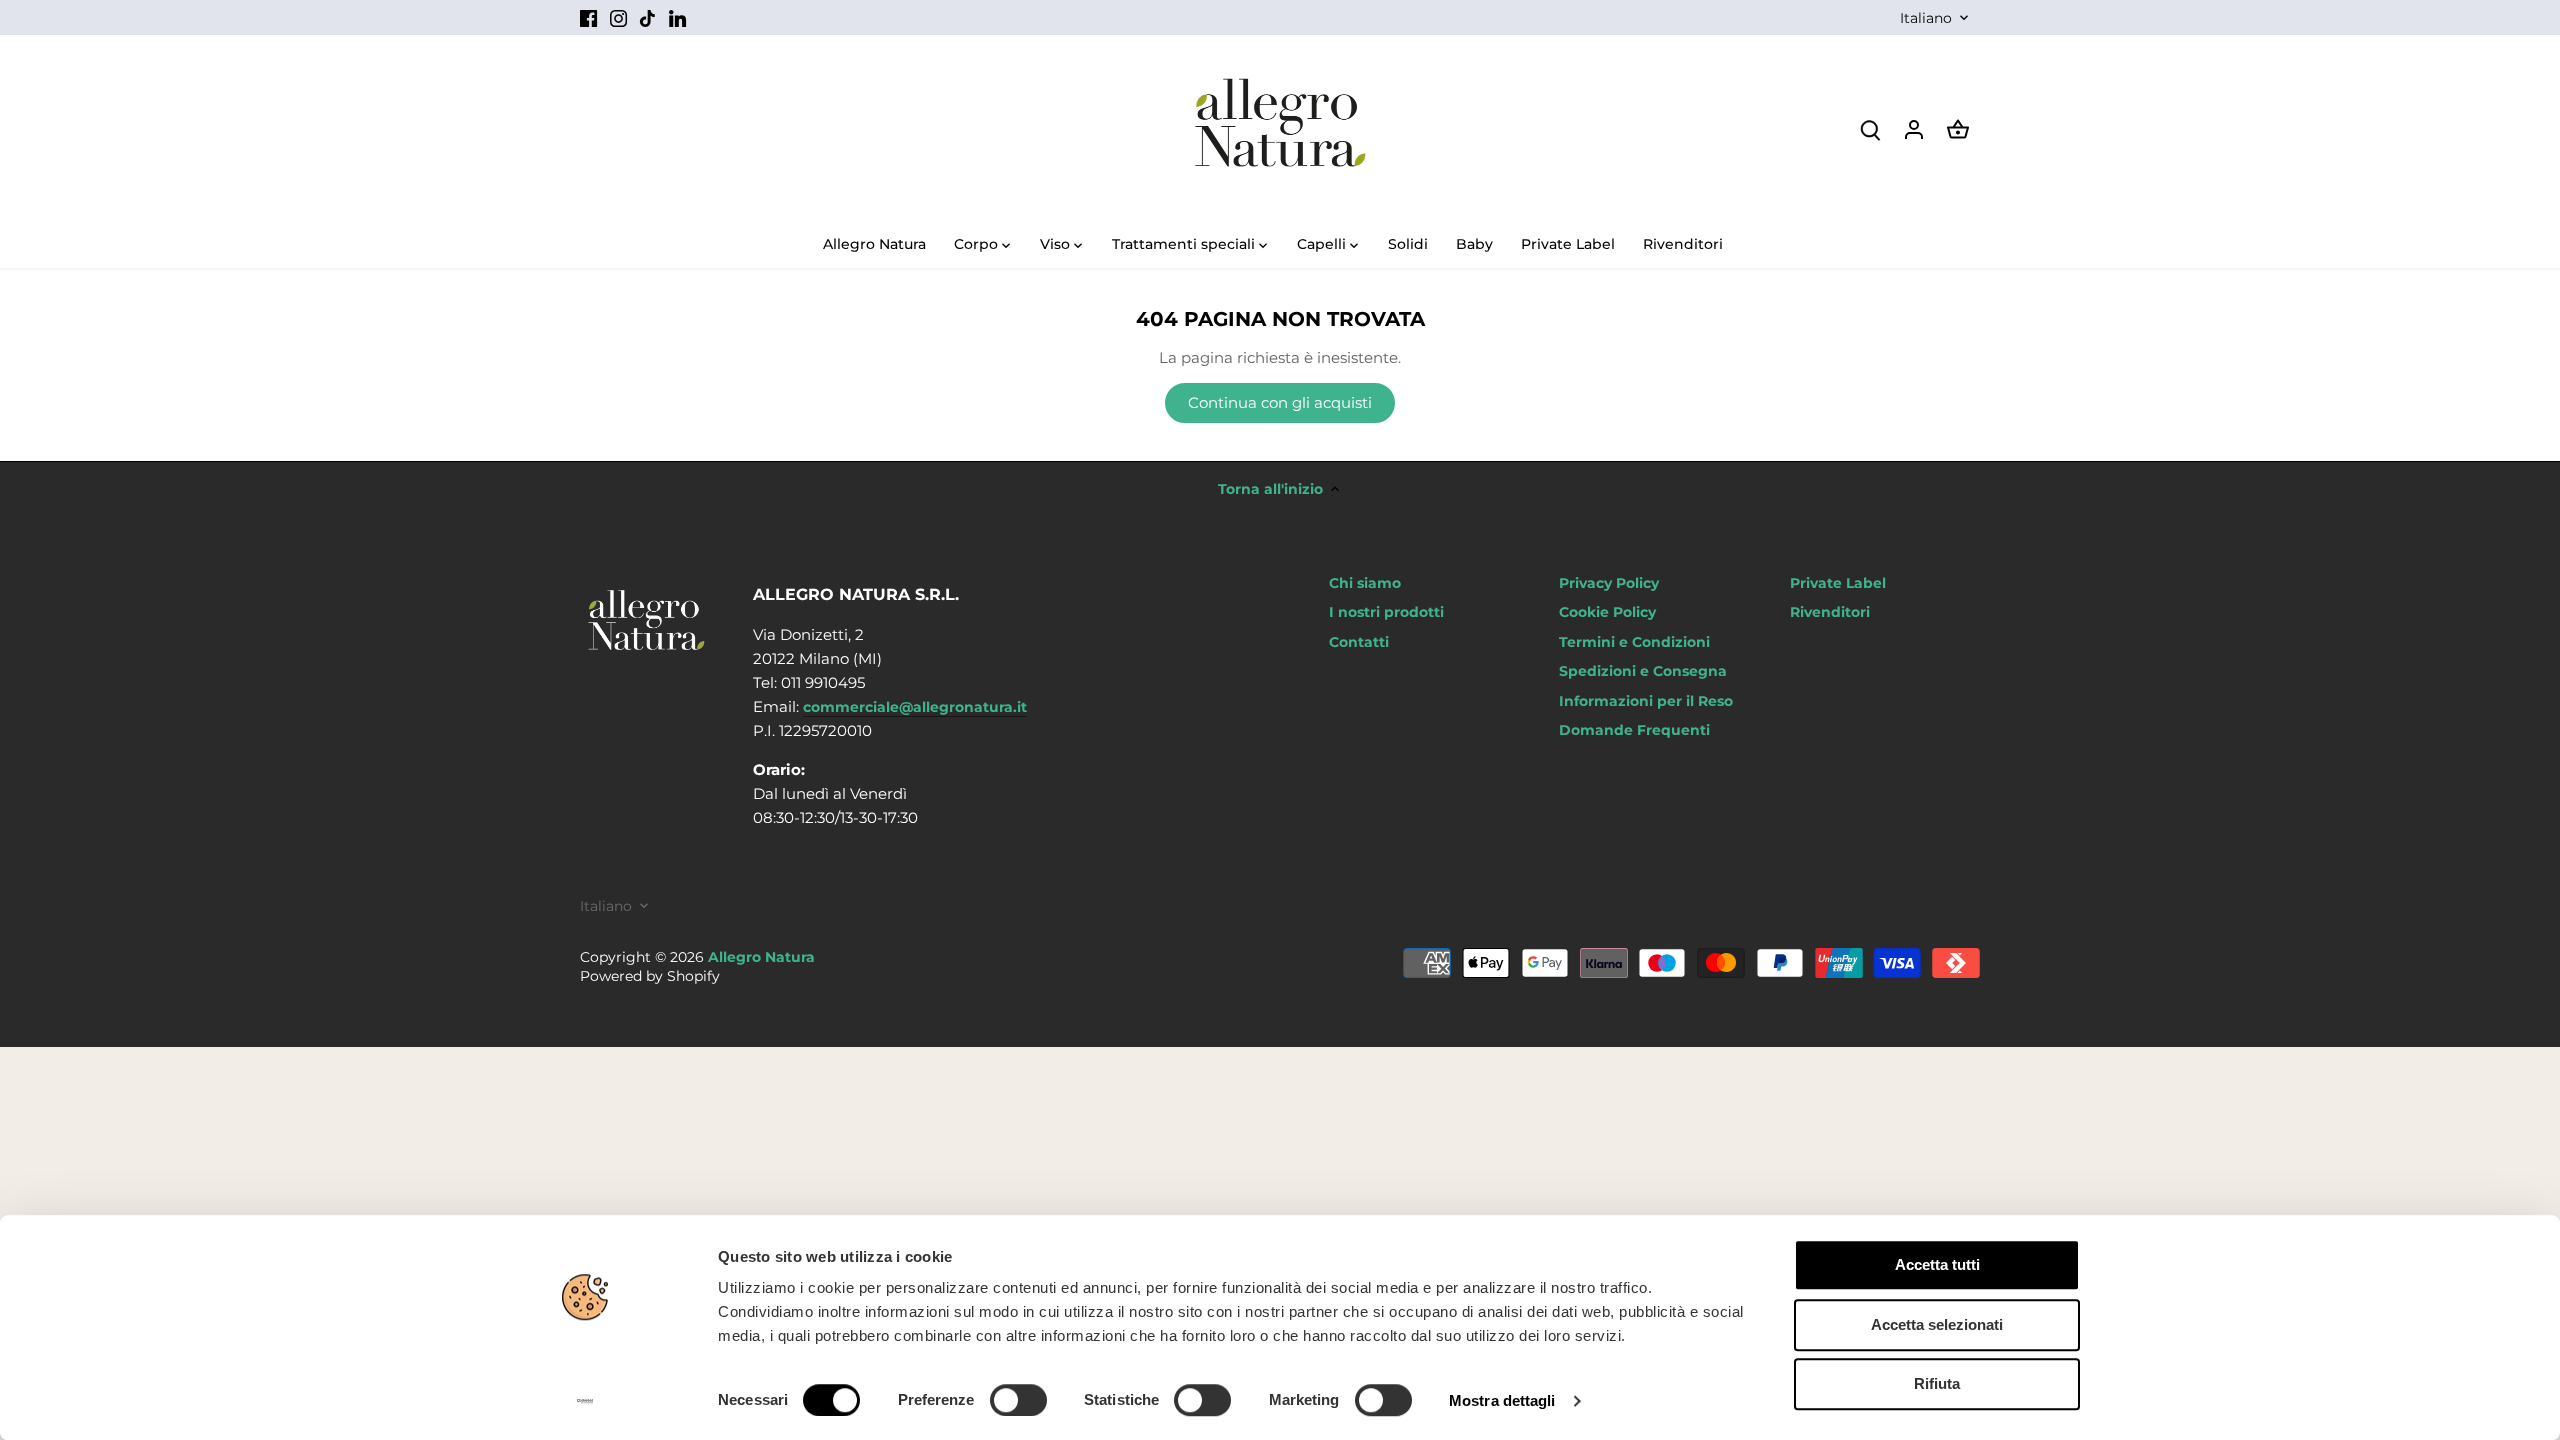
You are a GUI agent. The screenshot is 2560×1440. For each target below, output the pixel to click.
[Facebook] (588, 17)
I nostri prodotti (1386, 612)
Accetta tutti (1937, 1264)
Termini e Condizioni (1634, 642)
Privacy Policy (1609, 583)
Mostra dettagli (1502, 1400)
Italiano (1926, 18)
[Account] (1914, 128)
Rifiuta (1937, 1383)
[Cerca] (1870, 128)
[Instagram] (618, 17)
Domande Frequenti (1634, 730)
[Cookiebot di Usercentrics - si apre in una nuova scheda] (585, 1401)
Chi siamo (1365, 583)
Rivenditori (1830, 612)
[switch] (1018, 1400)
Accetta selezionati (1937, 1324)
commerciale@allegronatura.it (915, 707)
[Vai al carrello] (1958, 128)
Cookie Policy (1607, 612)
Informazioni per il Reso (1646, 701)
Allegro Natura (761, 957)
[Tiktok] (647, 17)
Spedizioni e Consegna (1643, 671)
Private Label (1838, 583)
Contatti (1359, 642)
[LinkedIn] (677, 17)
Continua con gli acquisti (1280, 402)
